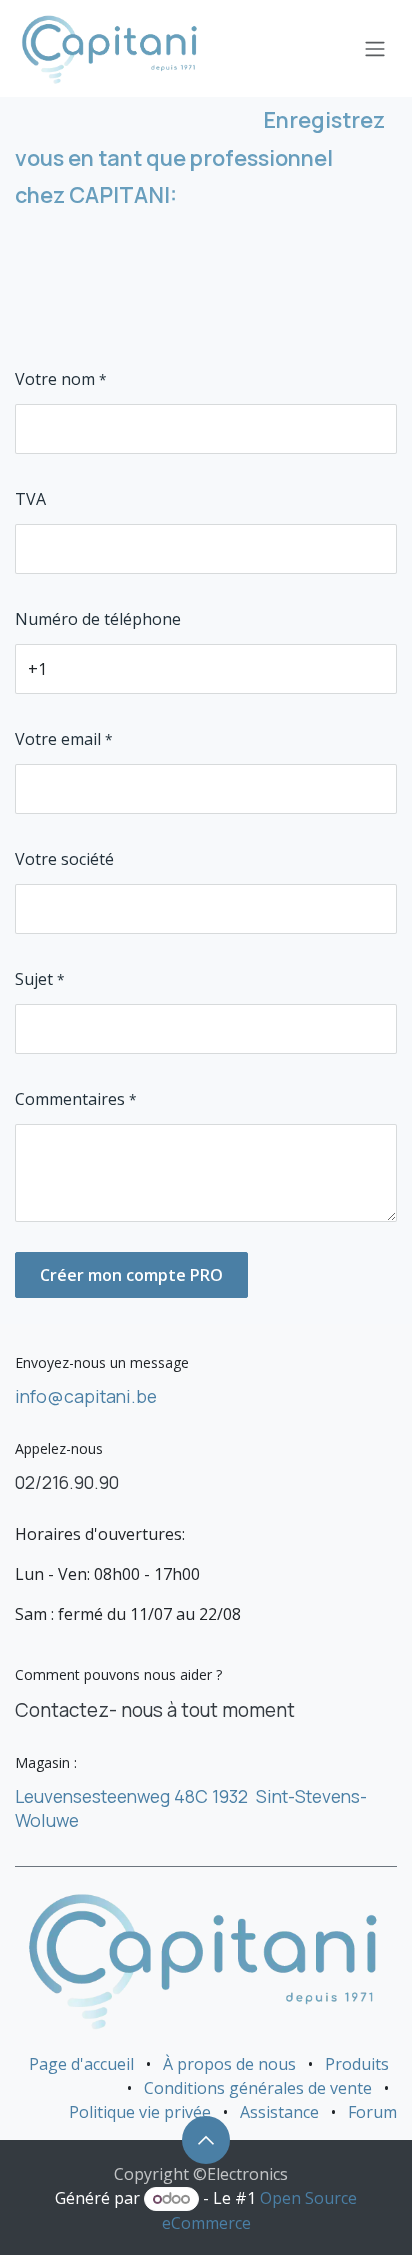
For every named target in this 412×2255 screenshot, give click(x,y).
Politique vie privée (140, 2112)
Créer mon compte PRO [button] (131, 1275)
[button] (206, 2140)
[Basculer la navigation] (375, 49)
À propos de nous (229, 2064)
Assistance (279, 2112)
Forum (372, 2112)
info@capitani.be (86, 1396)
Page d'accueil (81, 2064)
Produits (357, 2064)
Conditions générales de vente (258, 2088)
